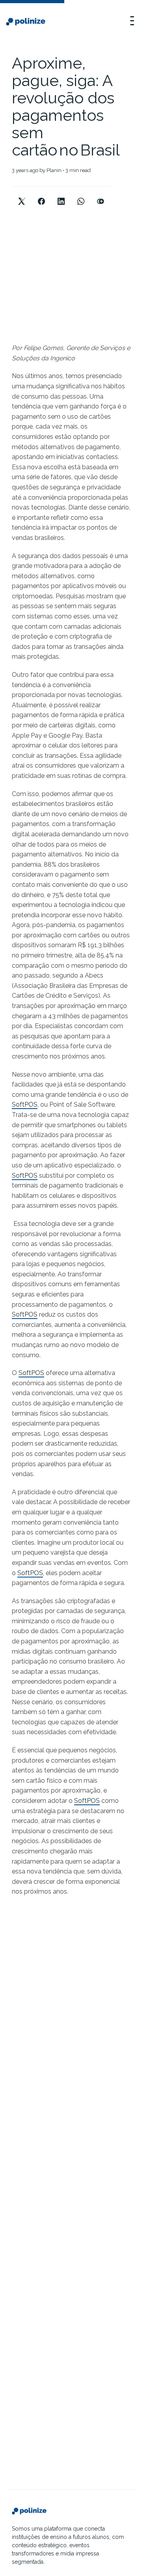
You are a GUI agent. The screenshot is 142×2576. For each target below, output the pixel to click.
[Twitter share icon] (22, 195)
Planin (54, 170)
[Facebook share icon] (41, 195)
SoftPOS (25, 1104)
